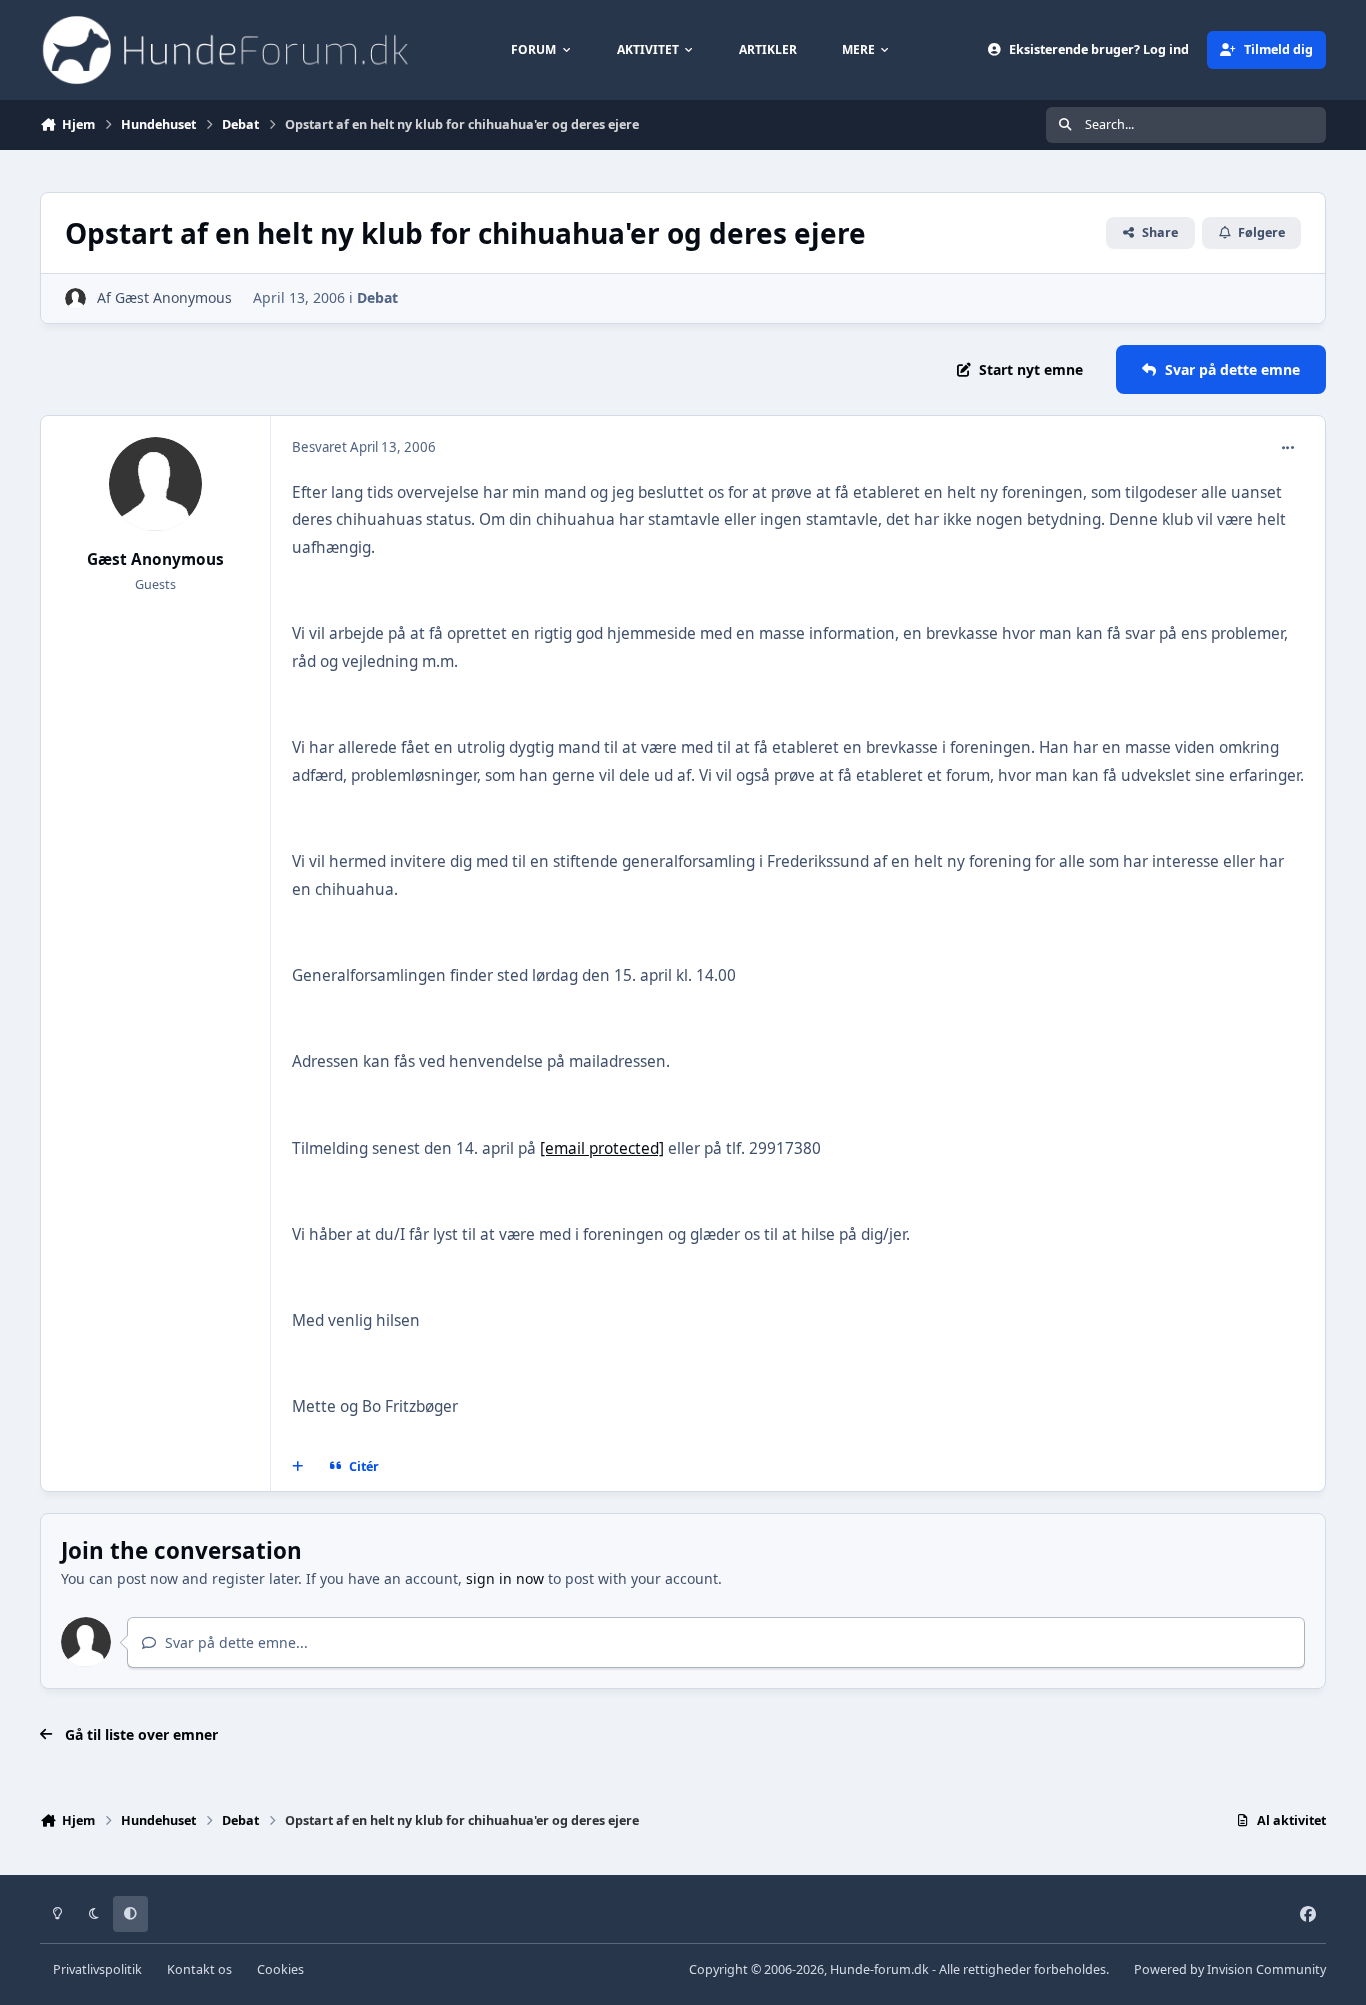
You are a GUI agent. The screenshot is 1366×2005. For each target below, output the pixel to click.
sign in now (505, 1578)
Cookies (280, 1969)
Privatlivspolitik (97, 1969)
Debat (377, 297)
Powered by (1230, 1969)
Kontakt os (199, 1969)
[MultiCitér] (298, 1467)
